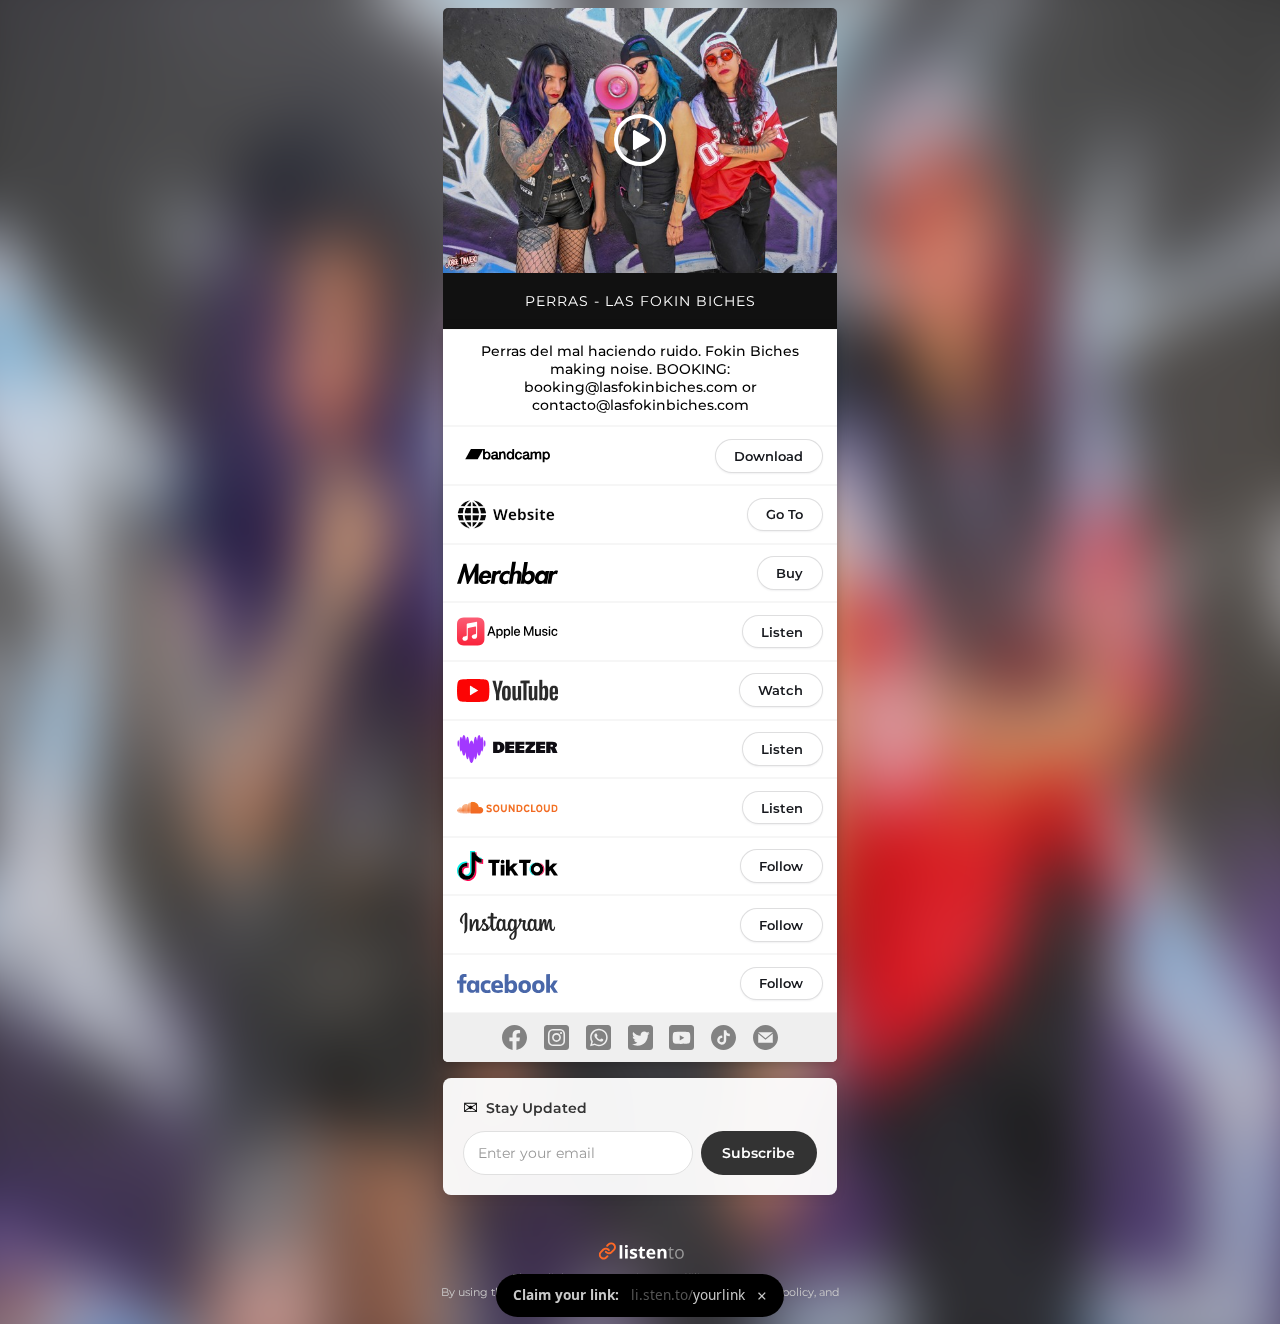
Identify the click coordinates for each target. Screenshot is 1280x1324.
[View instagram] (557, 1037)
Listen (782, 632)
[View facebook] (515, 1037)
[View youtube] (682, 1037)
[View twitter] (640, 1037)
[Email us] (765, 1037)
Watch (780, 690)
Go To (784, 514)
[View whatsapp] (598, 1037)
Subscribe (758, 1153)
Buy (789, 573)
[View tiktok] (724, 1037)
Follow (781, 866)
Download (768, 456)
